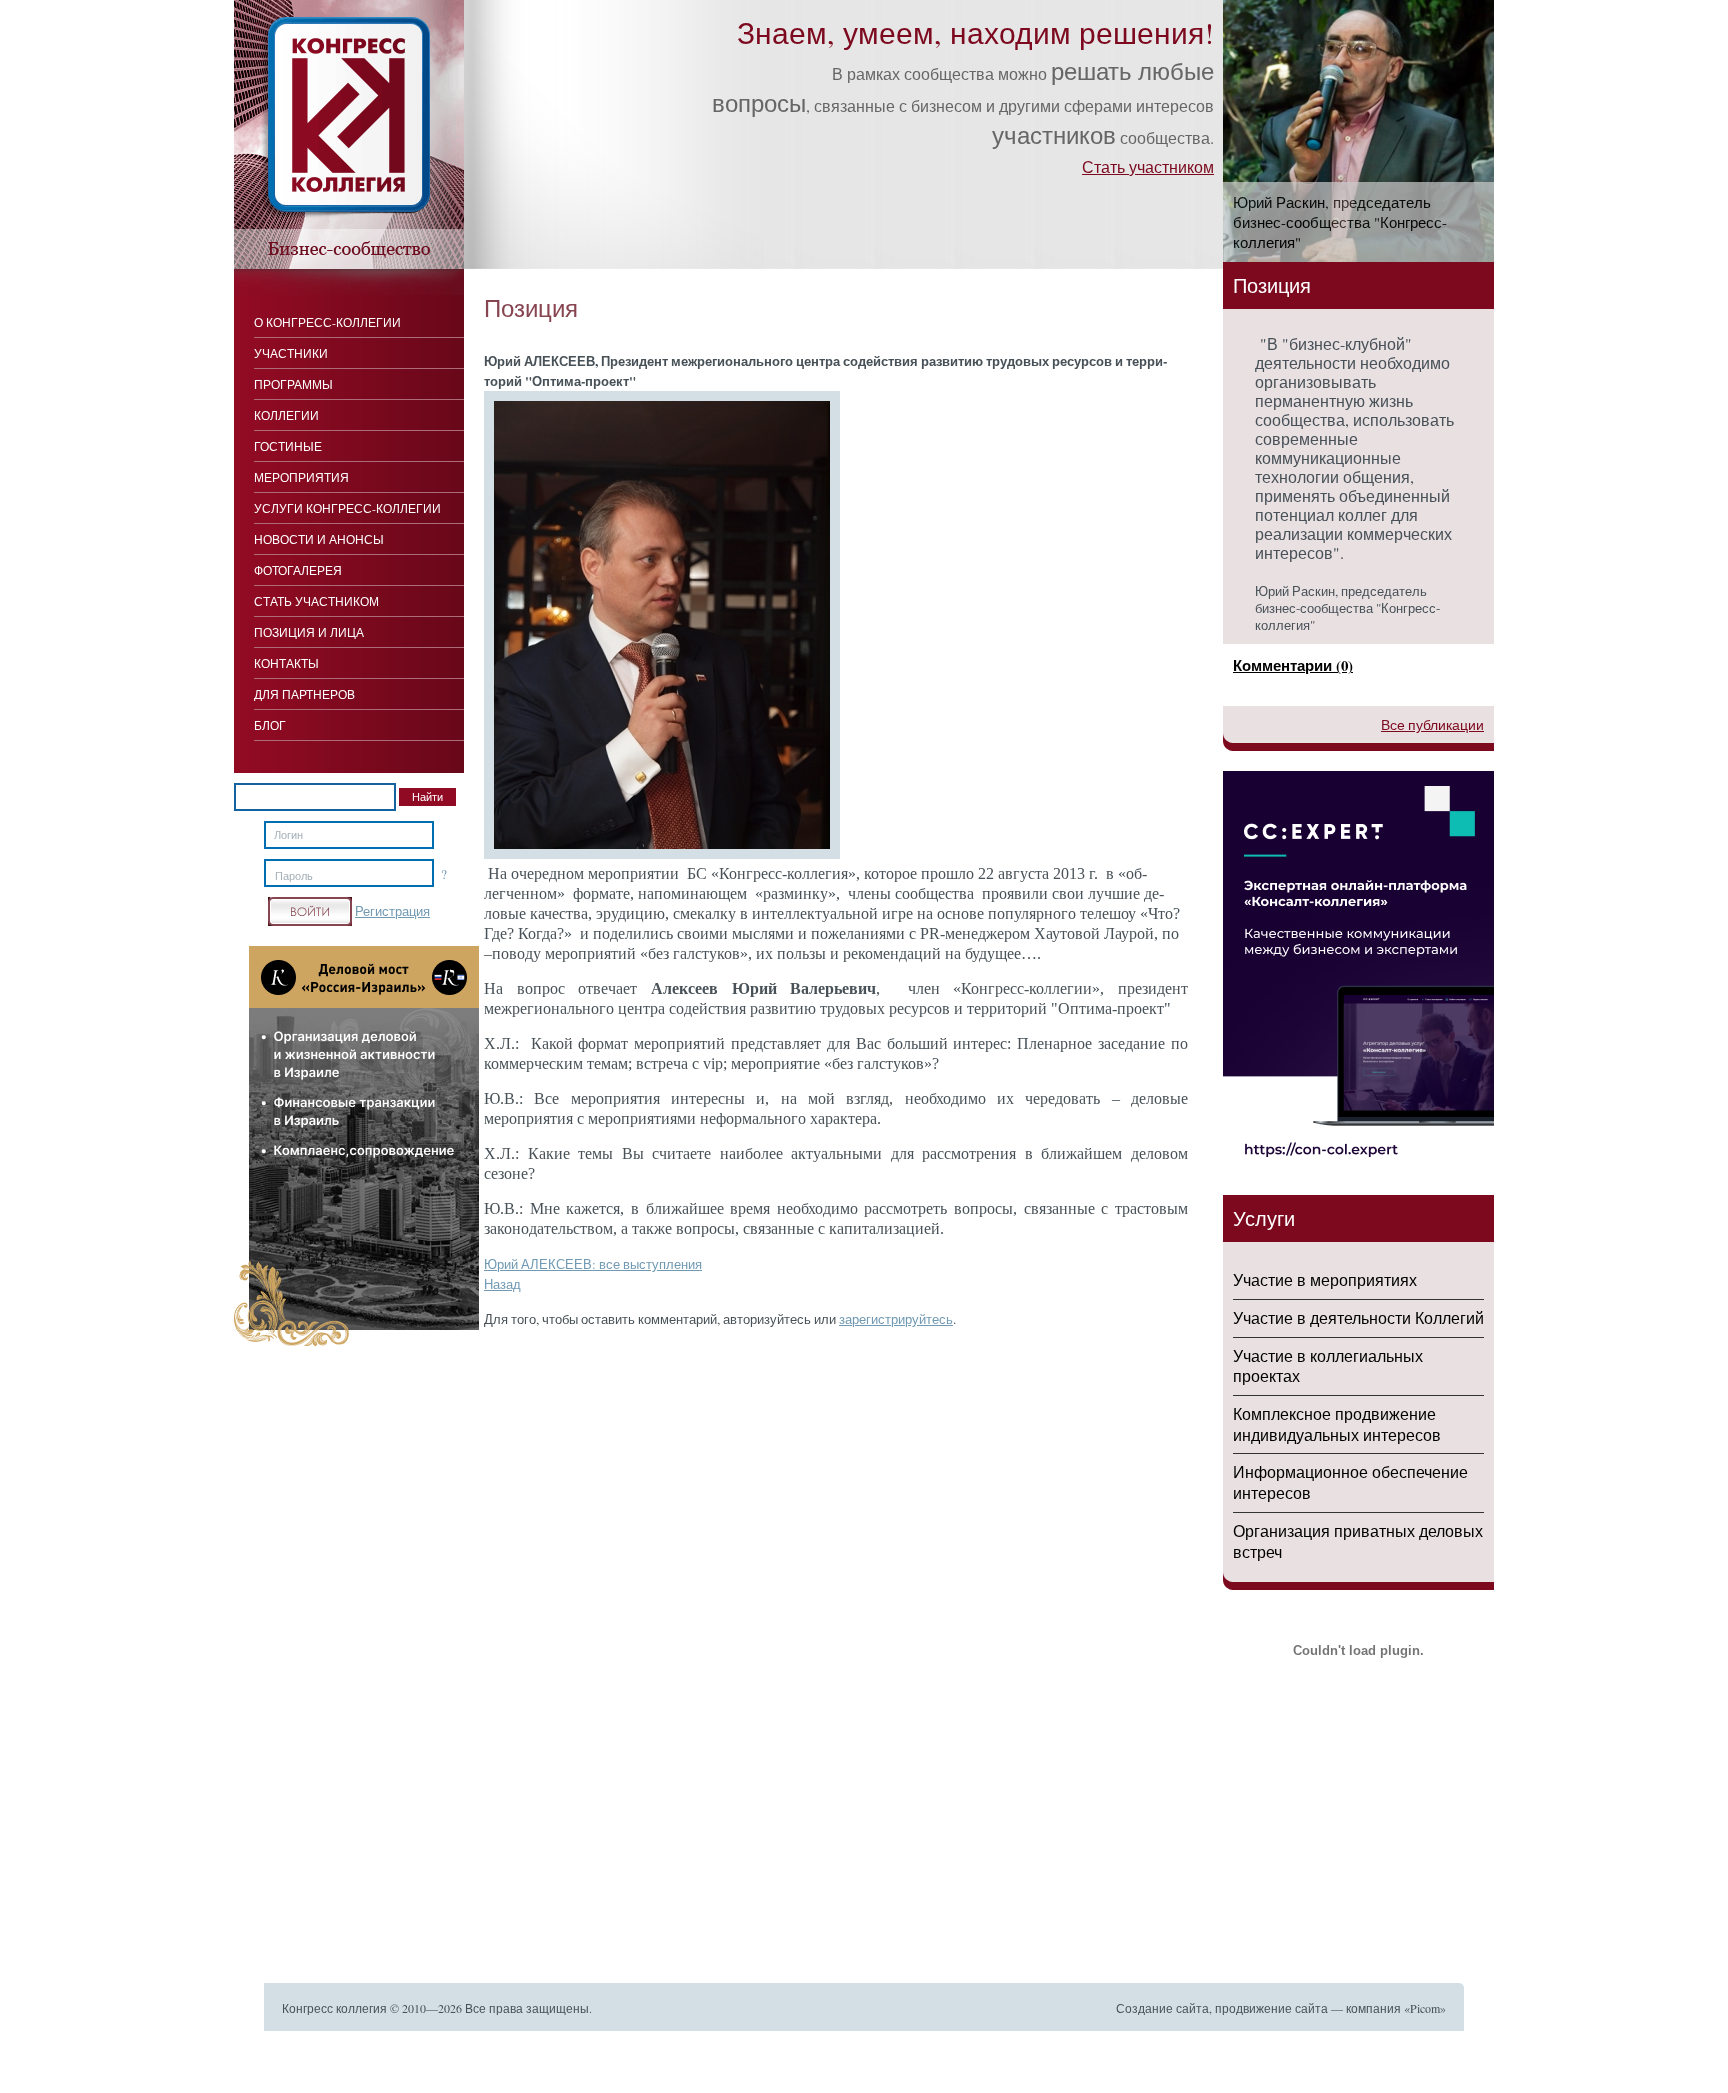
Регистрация (392, 911)
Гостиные (288, 446)
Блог (270, 725)
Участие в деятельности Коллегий (1358, 1317)
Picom (1425, 2008)
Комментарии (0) (1293, 665)
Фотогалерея (298, 570)
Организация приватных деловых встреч (1358, 1541)
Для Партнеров (304, 694)
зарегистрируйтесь (896, 1319)
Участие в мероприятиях (1325, 1279)
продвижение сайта (1271, 2008)
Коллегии (286, 415)
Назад (502, 1284)
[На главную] (349, 264)
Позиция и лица (309, 632)
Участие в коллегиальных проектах (1328, 1366)
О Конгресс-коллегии (327, 322)
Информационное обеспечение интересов (1350, 1482)
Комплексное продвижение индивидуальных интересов (1337, 1424)
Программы (293, 384)
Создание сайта (1162, 2008)
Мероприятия (301, 477)
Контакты (286, 663)
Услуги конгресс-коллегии (347, 508)
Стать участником (1148, 166)
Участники (291, 353)
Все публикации (1432, 724)
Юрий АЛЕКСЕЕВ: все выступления (593, 1264)
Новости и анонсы (319, 539)
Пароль (294, 876)
